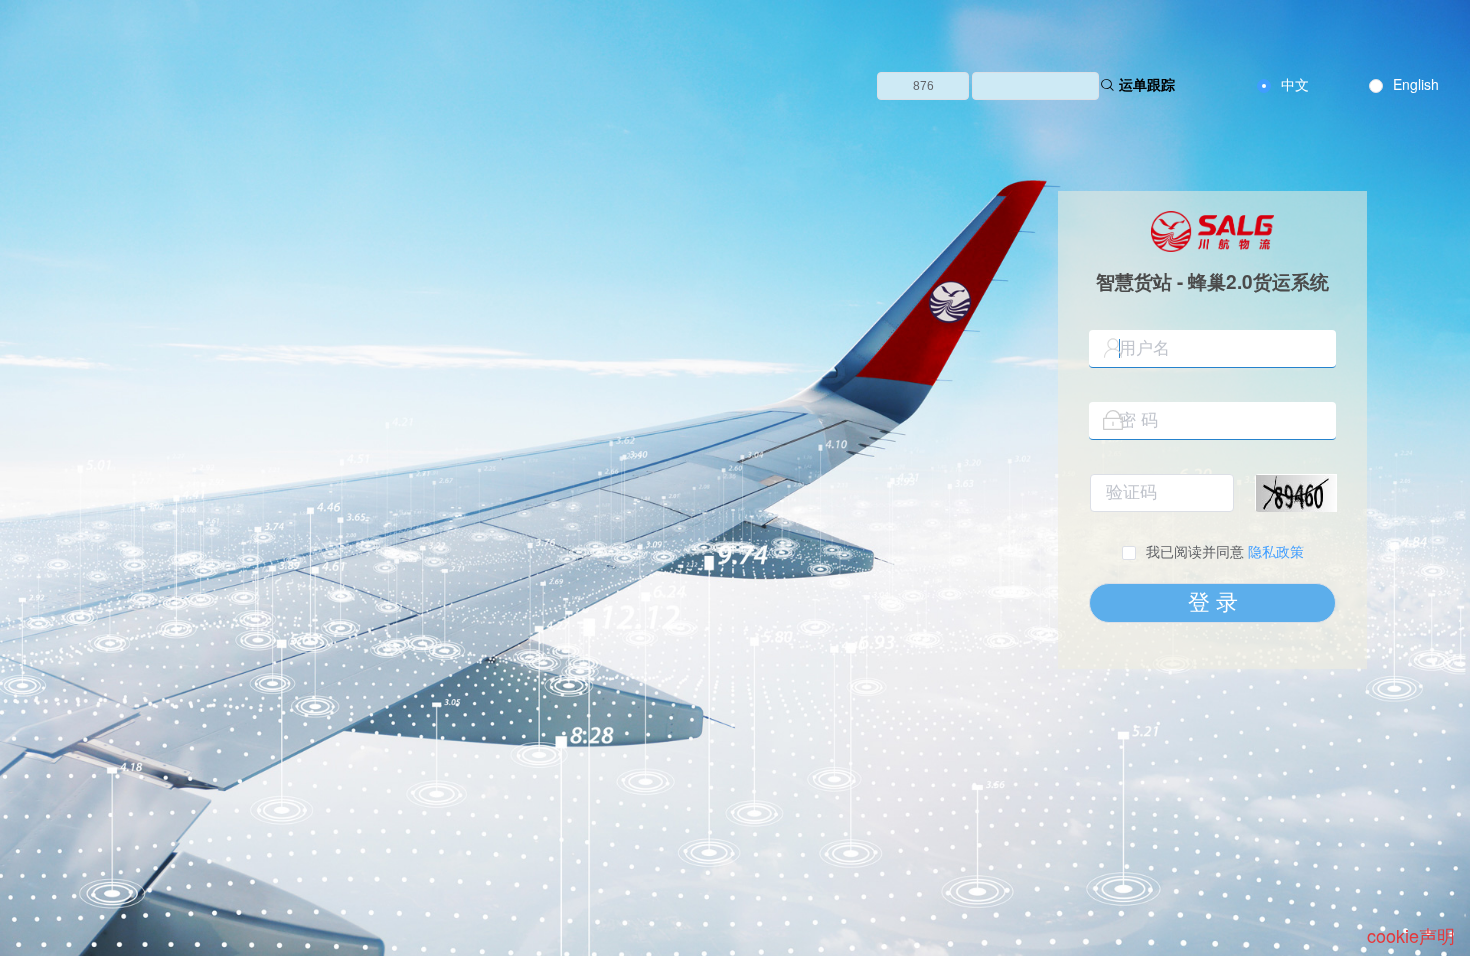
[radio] (1283, 85)
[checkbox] (1213, 551)
